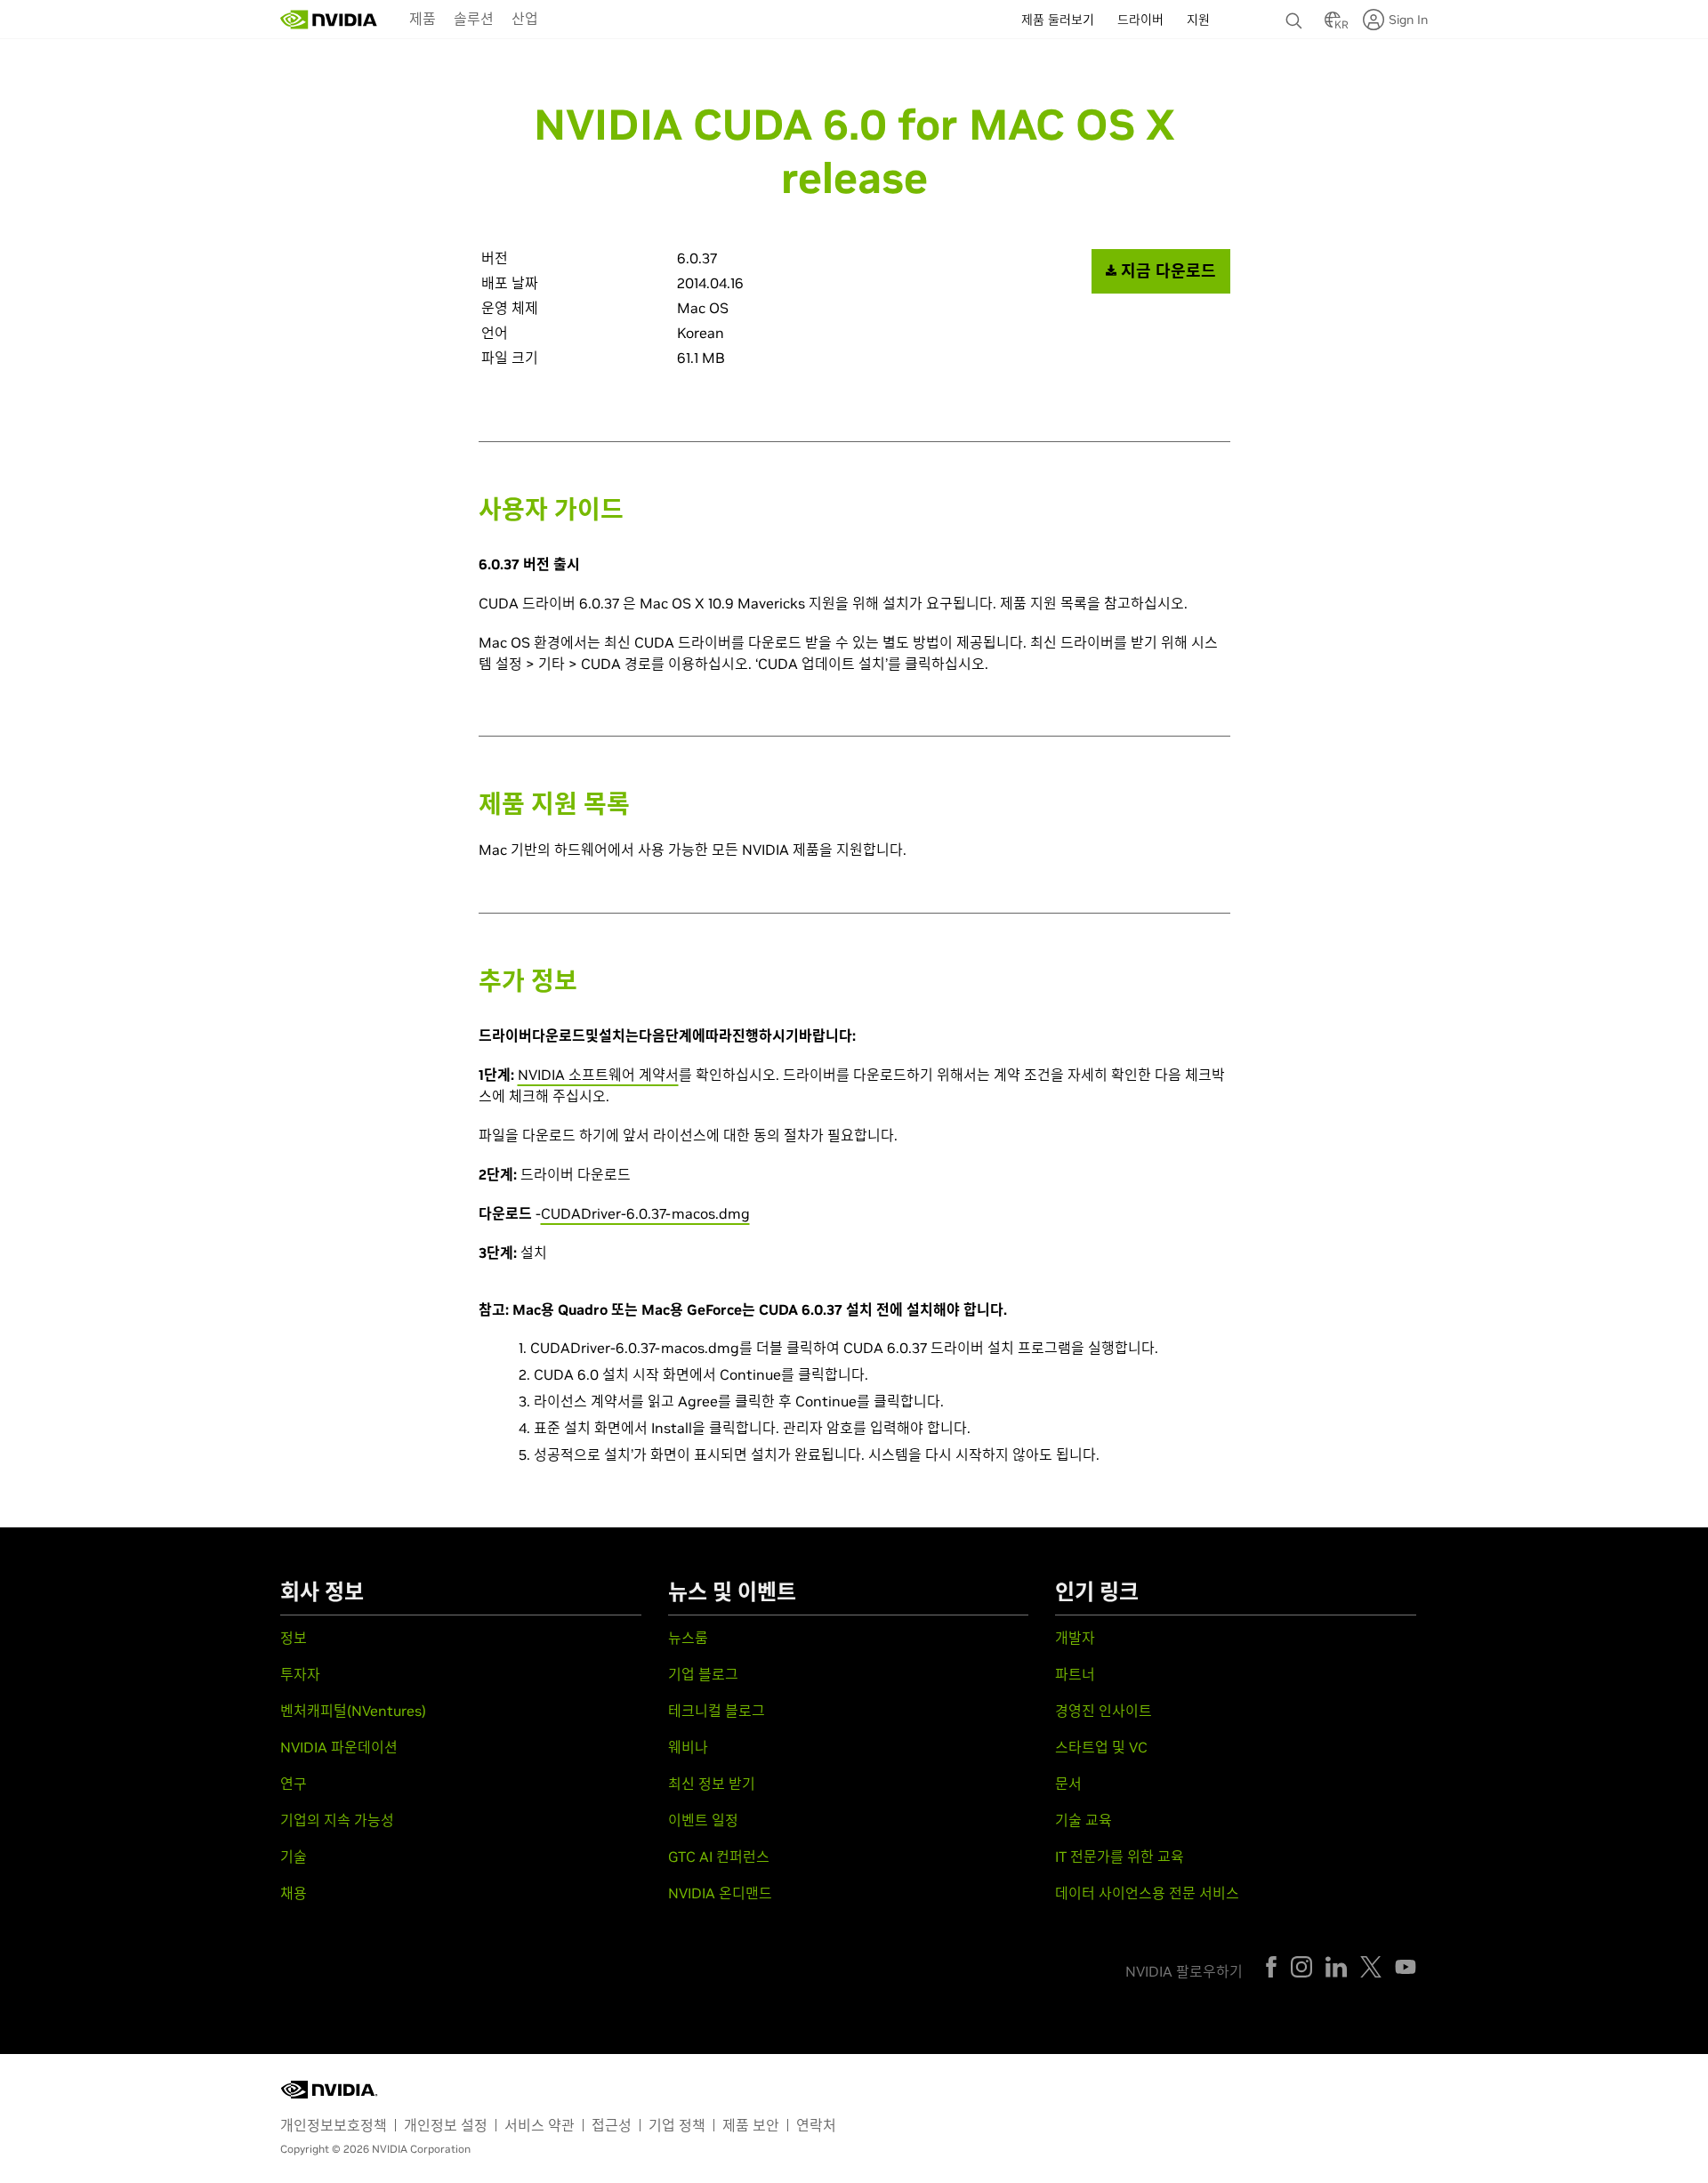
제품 (423, 19)
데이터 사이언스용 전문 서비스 (1147, 1893)
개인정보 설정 (446, 2125)
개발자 (1075, 1638)
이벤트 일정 (703, 1820)
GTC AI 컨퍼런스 (719, 1857)
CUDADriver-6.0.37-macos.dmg (645, 1213)
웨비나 (688, 1747)
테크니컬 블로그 (717, 1711)
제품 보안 (751, 2125)
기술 (294, 1857)
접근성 (612, 2125)
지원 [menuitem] (1198, 20)
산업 (525, 19)
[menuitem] (423, 18)
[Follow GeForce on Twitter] (1371, 1967)
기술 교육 (1084, 1820)
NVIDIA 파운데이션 (339, 1747)
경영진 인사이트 (1104, 1711)
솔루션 (474, 19)
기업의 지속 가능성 (337, 1820)
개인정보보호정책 (334, 2125)
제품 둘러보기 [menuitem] (1058, 20)
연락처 (816, 2125)
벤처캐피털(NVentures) (353, 1711)
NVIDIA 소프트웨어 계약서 (598, 1075)
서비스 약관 (540, 2125)
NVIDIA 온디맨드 (720, 1893)
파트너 (1075, 1674)
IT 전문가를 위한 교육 (1120, 1857)
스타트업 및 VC (1101, 1747)
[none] (1296, 12)
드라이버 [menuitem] (1140, 20)
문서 (1068, 1784)
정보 (294, 1638)
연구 (294, 1784)
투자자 (300, 1674)
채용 (294, 1893)
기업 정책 (677, 2125)
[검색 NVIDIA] (1296, 16)
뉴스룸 (688, 1638)
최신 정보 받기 (712, 1784)
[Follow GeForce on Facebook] (1271, 1967)
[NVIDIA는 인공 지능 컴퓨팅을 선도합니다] (329, 20)
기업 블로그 (703, 1674)
